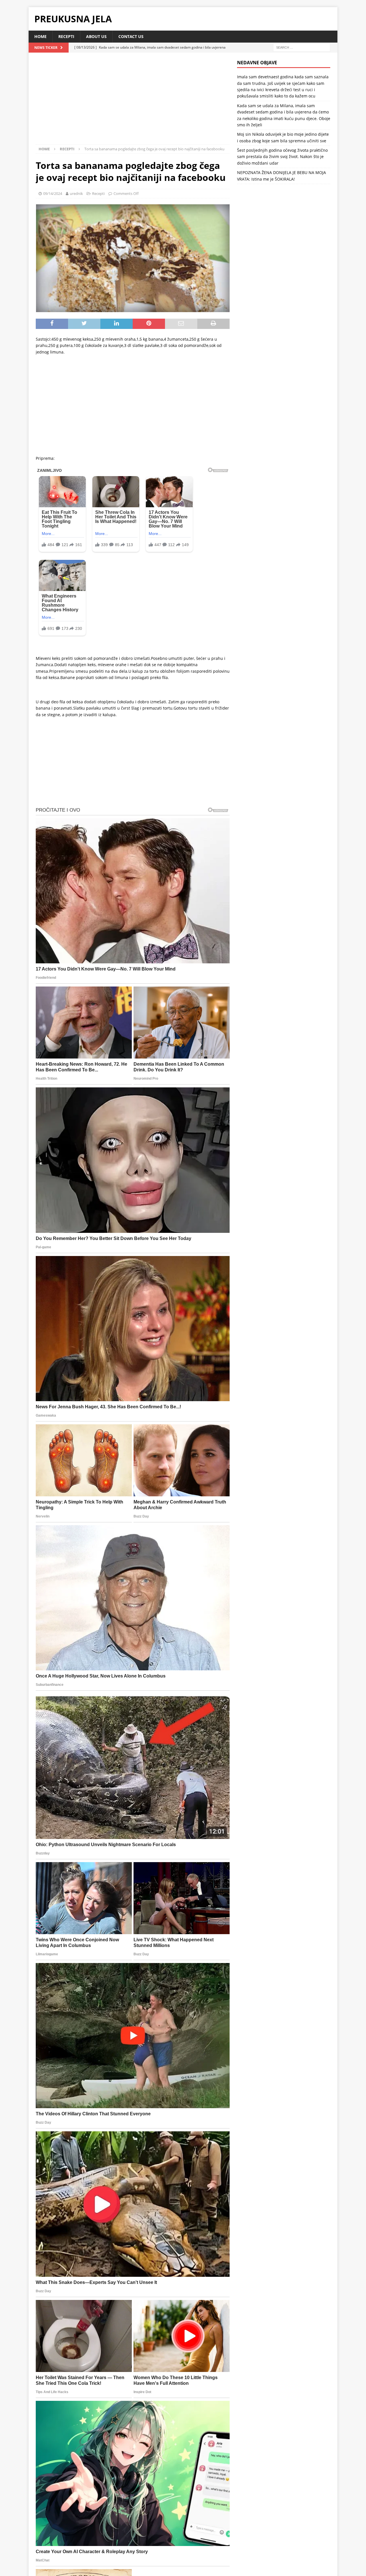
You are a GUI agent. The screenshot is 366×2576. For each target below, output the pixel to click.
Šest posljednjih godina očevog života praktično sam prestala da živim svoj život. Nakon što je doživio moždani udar (282, 157)
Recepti (66, 36)
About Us (96, 36)
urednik (76, 193)
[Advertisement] (133, 102)
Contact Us (131, 36)
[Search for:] (302, 47)
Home (40, 36)
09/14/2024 (53, 193)
